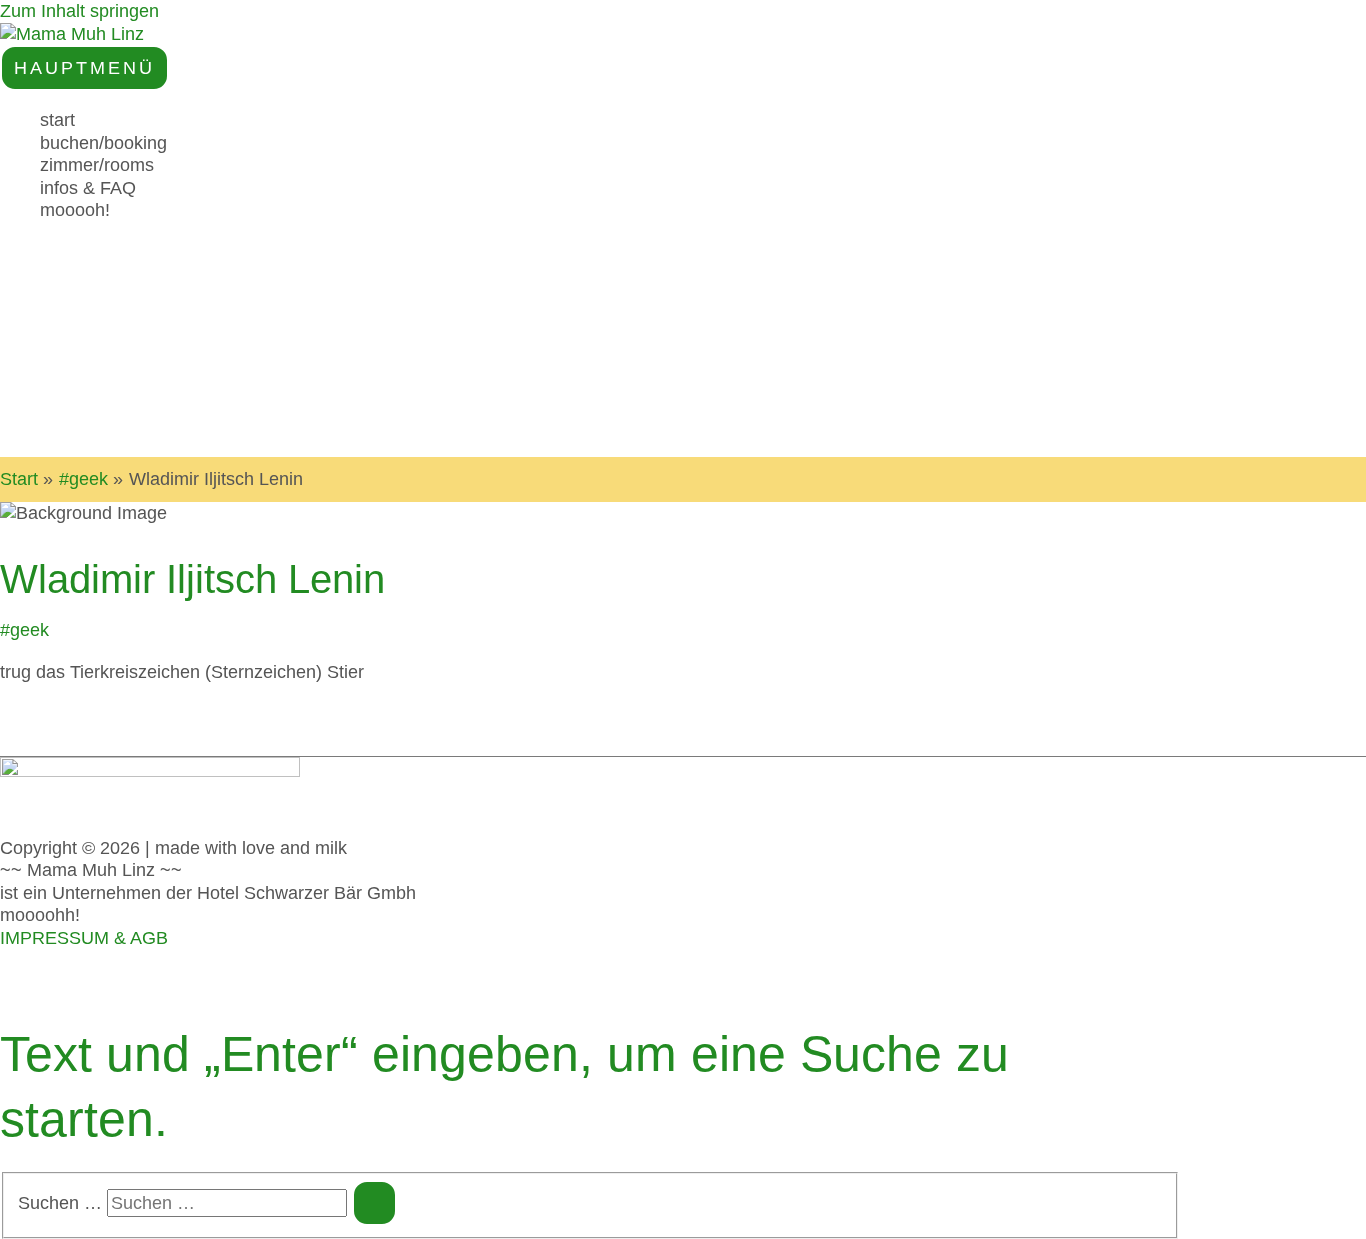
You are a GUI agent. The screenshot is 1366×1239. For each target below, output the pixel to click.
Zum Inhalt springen (79, 11)
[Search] (374, 1203)
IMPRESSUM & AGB (84, 938)
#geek (24, 630)
